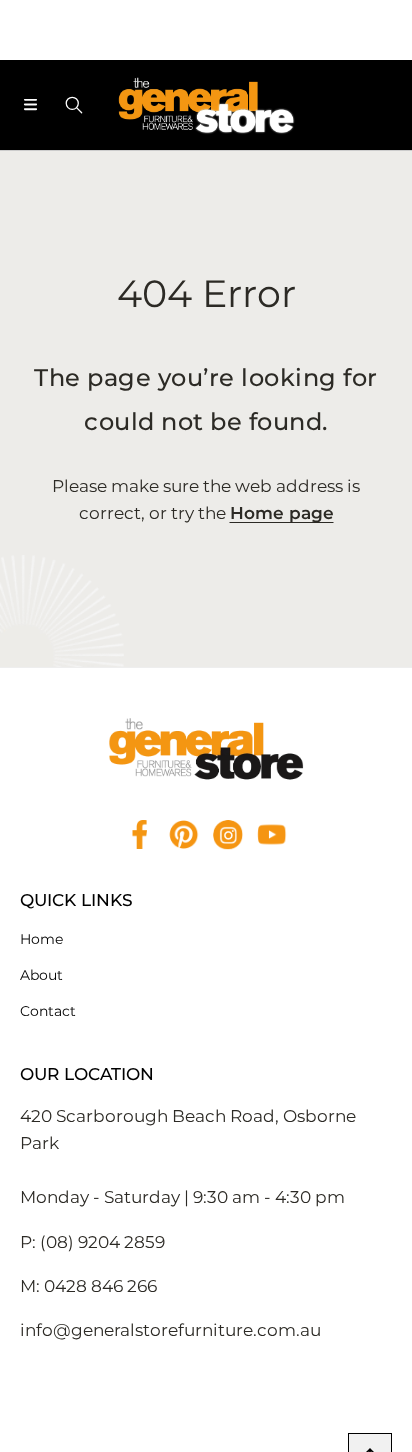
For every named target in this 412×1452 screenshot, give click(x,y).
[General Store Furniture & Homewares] (206, 105)
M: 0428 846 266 (88, 1286)
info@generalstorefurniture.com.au (170, 1330)
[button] (30, 105)
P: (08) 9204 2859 (92, 1242)
